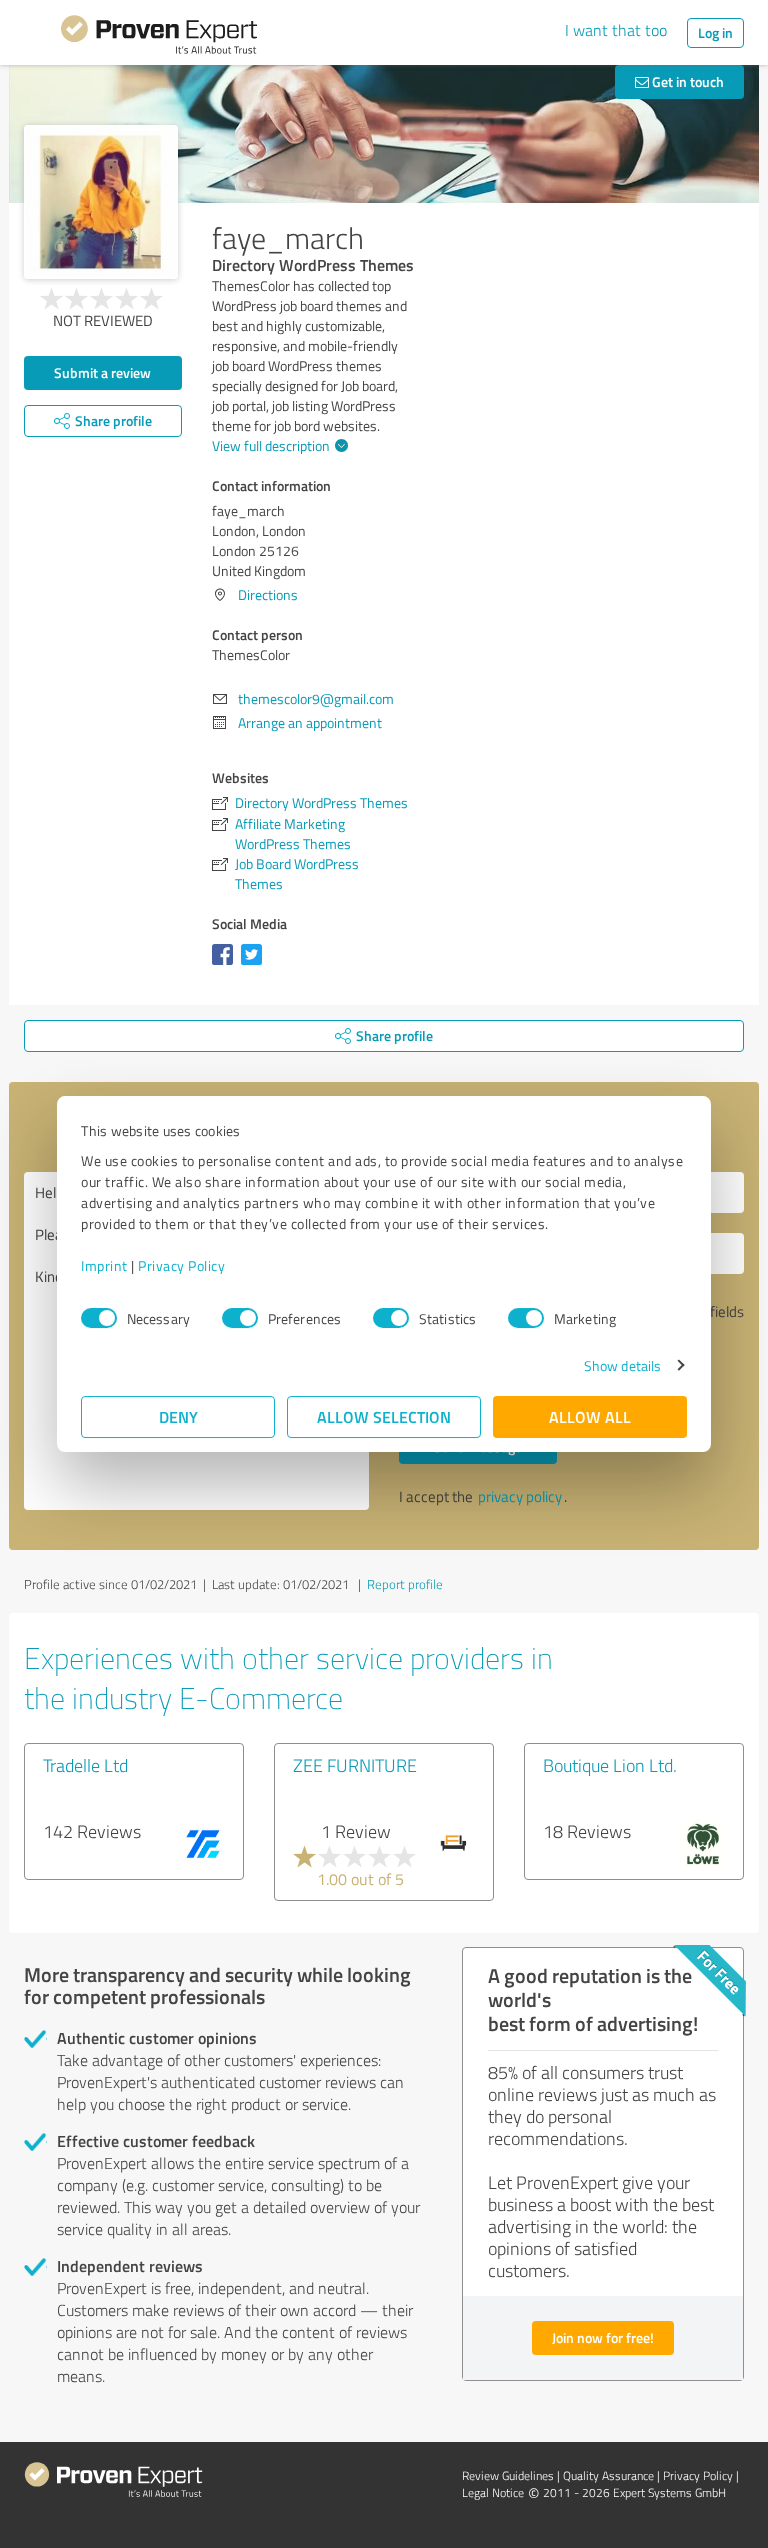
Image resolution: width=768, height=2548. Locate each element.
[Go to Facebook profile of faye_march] (226, 964)
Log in (715, 32)
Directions (268, 594)
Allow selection (384, 1416)
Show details (622, 1365)
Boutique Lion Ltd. (610, 1765)
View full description (271, 445)
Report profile (405, 1584)
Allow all (590, 1416)
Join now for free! (603, 2337)
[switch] (240, 1318)
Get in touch (686, 81)
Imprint (104, 1265)
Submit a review (102, 372)
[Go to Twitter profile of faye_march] (255, 964)
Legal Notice (493, 2492)
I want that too (616, 30)
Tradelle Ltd (85, 1765)
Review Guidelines (508, 2475)
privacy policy (520, 1496)
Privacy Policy (181, 1265)
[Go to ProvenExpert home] (159, 38)
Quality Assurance (608, 2475)
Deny (178, 1416)
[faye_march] (101, 202)
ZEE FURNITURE (355, 1765)
